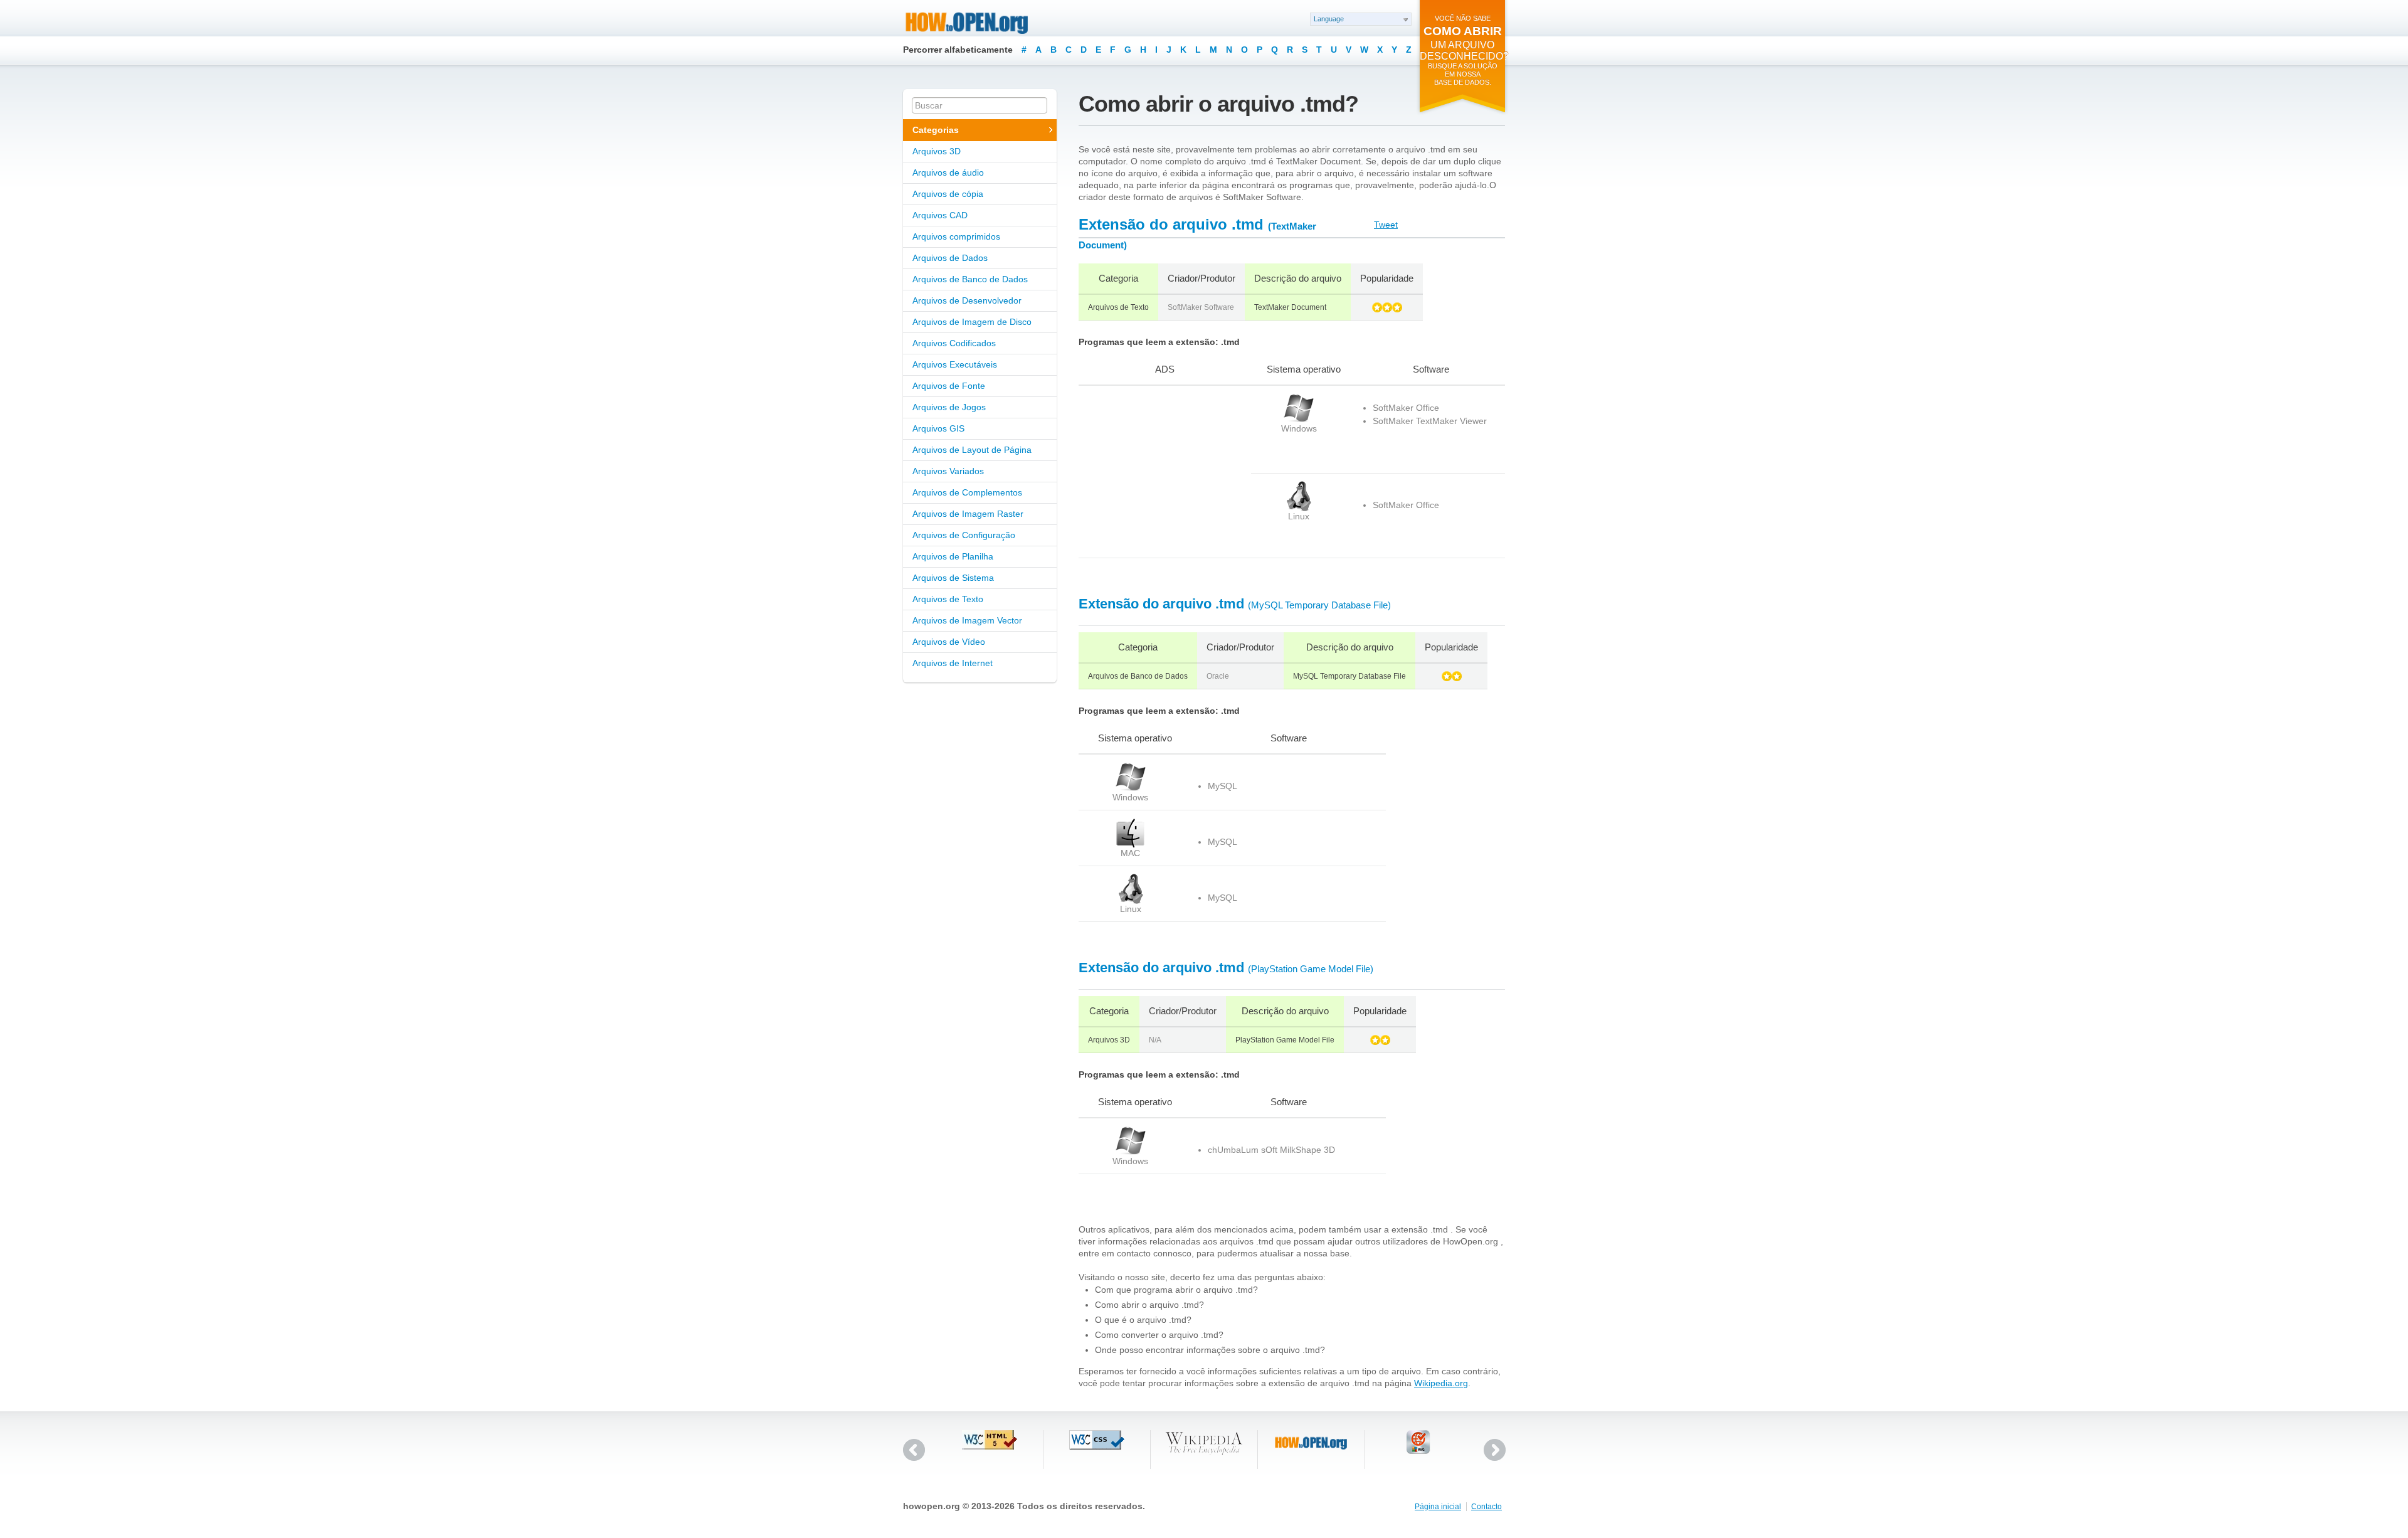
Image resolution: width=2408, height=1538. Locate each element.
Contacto (1487, 1507)
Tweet (1386, 225)
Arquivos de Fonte (949, 386)
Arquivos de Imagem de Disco (972, 322)
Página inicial (1438, 1507)
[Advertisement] (1157, 472)
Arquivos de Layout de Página (972, 450)
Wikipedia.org (1441, 1383)
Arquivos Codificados (954, 343)
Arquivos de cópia (948, 194)
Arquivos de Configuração (964, 535)
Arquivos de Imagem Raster (968, 514)
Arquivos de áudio (948, 172)
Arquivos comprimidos (956, 236)
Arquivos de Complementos (967, 492)
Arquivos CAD (940, 215)
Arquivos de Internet (953, 663)
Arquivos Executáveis (955, 364)
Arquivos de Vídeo (949, 642)
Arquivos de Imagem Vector (967, 620)
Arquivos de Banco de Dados (970, 279)
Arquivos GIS (938, 428)
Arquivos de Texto (948, 599)
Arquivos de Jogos (949, 407)
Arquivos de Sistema (953, 578)
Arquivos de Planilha (953, 556)
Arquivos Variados (948, 471)
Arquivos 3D (937, 151)
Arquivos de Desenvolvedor (967, 300)
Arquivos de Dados (950, 258)
